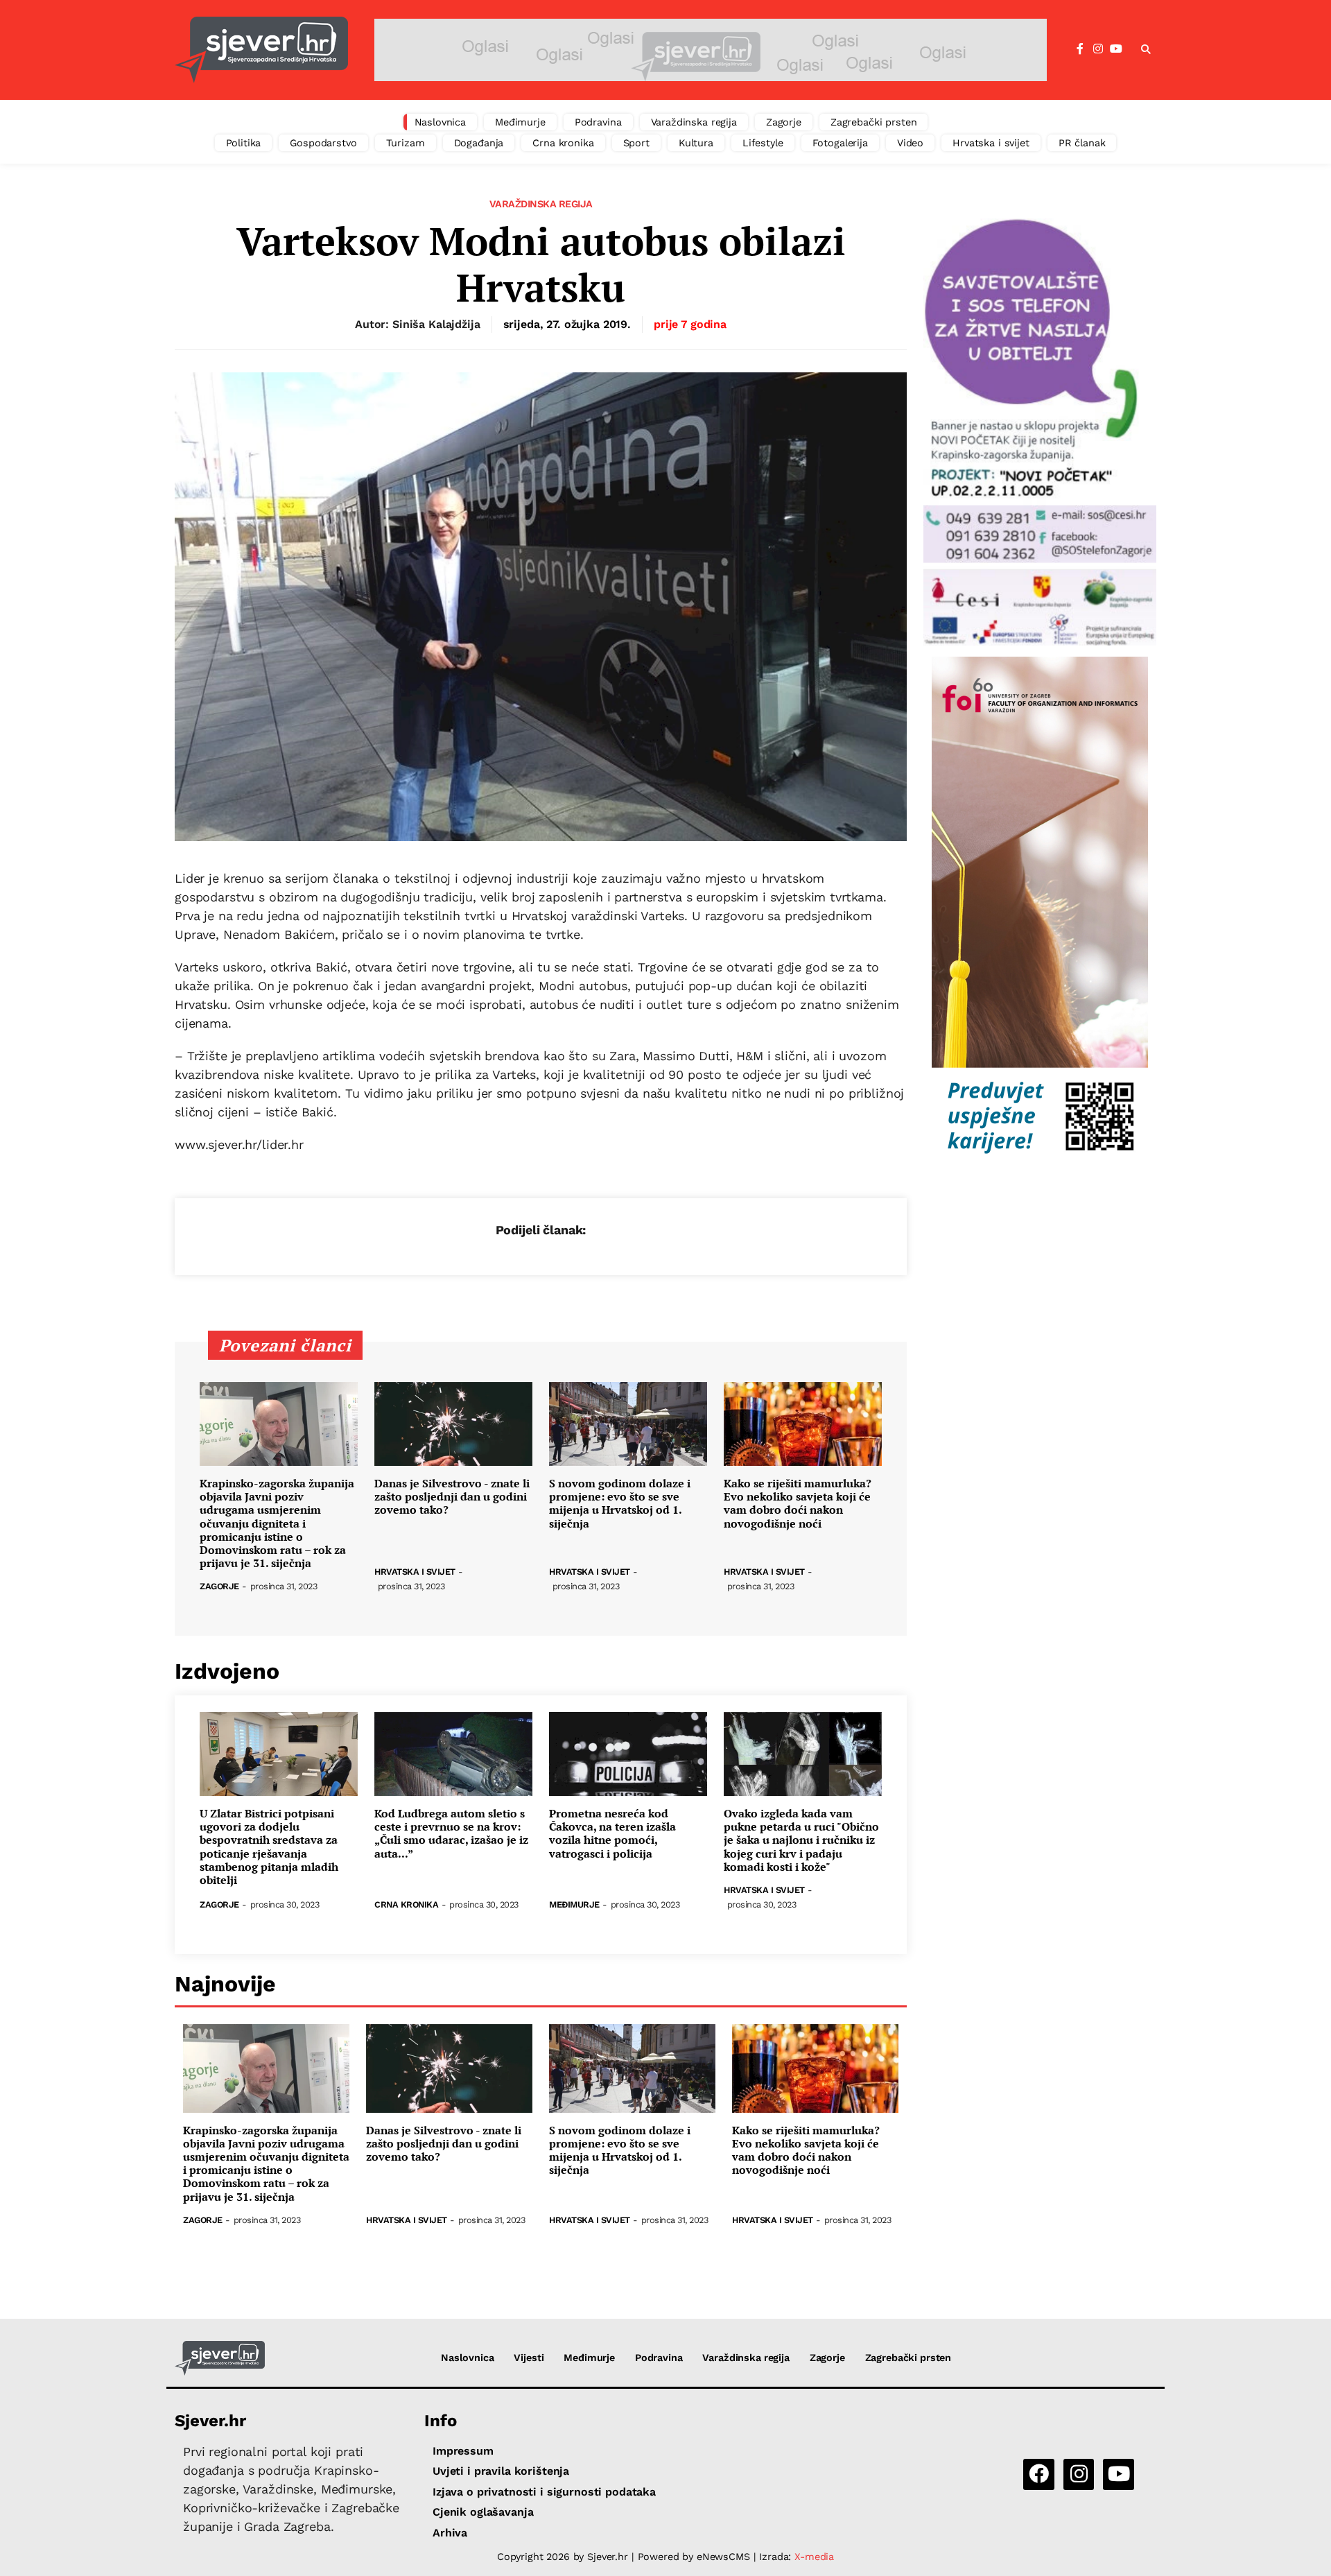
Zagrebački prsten (874, 122)
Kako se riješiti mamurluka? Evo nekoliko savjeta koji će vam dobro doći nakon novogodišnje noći (798, 1504)
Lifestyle (763, 143)
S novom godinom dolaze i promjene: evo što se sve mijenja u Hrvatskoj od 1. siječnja (620, 1504)
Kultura (696, 143)
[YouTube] (1116, 49)
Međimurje (520, 122)
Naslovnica (441, 122)
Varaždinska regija (694, 122)
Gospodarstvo (323, 143)
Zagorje (784, 122)
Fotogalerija (840, 143)
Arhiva (450, 2533)
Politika (244, 143)
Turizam (406, 143)
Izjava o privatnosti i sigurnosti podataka (544, 2492)
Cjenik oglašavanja (483, 2512)
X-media (814, 2557)
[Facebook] (1080, 49)
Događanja (479, 143)
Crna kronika (563, 143)
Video (910, 143)
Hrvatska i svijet (991, 143)
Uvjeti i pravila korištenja (501, 2471)
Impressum (463, 2451)
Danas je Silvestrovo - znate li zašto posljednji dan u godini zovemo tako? (452, 1497)
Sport (636, 143)
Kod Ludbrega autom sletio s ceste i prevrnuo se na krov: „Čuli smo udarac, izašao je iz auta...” (451, 1834)
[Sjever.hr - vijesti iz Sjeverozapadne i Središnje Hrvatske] (261, 50)
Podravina (598, 122)
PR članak (1082, 143)
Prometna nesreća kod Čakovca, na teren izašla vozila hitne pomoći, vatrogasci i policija (612, 1834)
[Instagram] (1098, 49)
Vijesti (529, 2358)
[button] (1146, 50)
